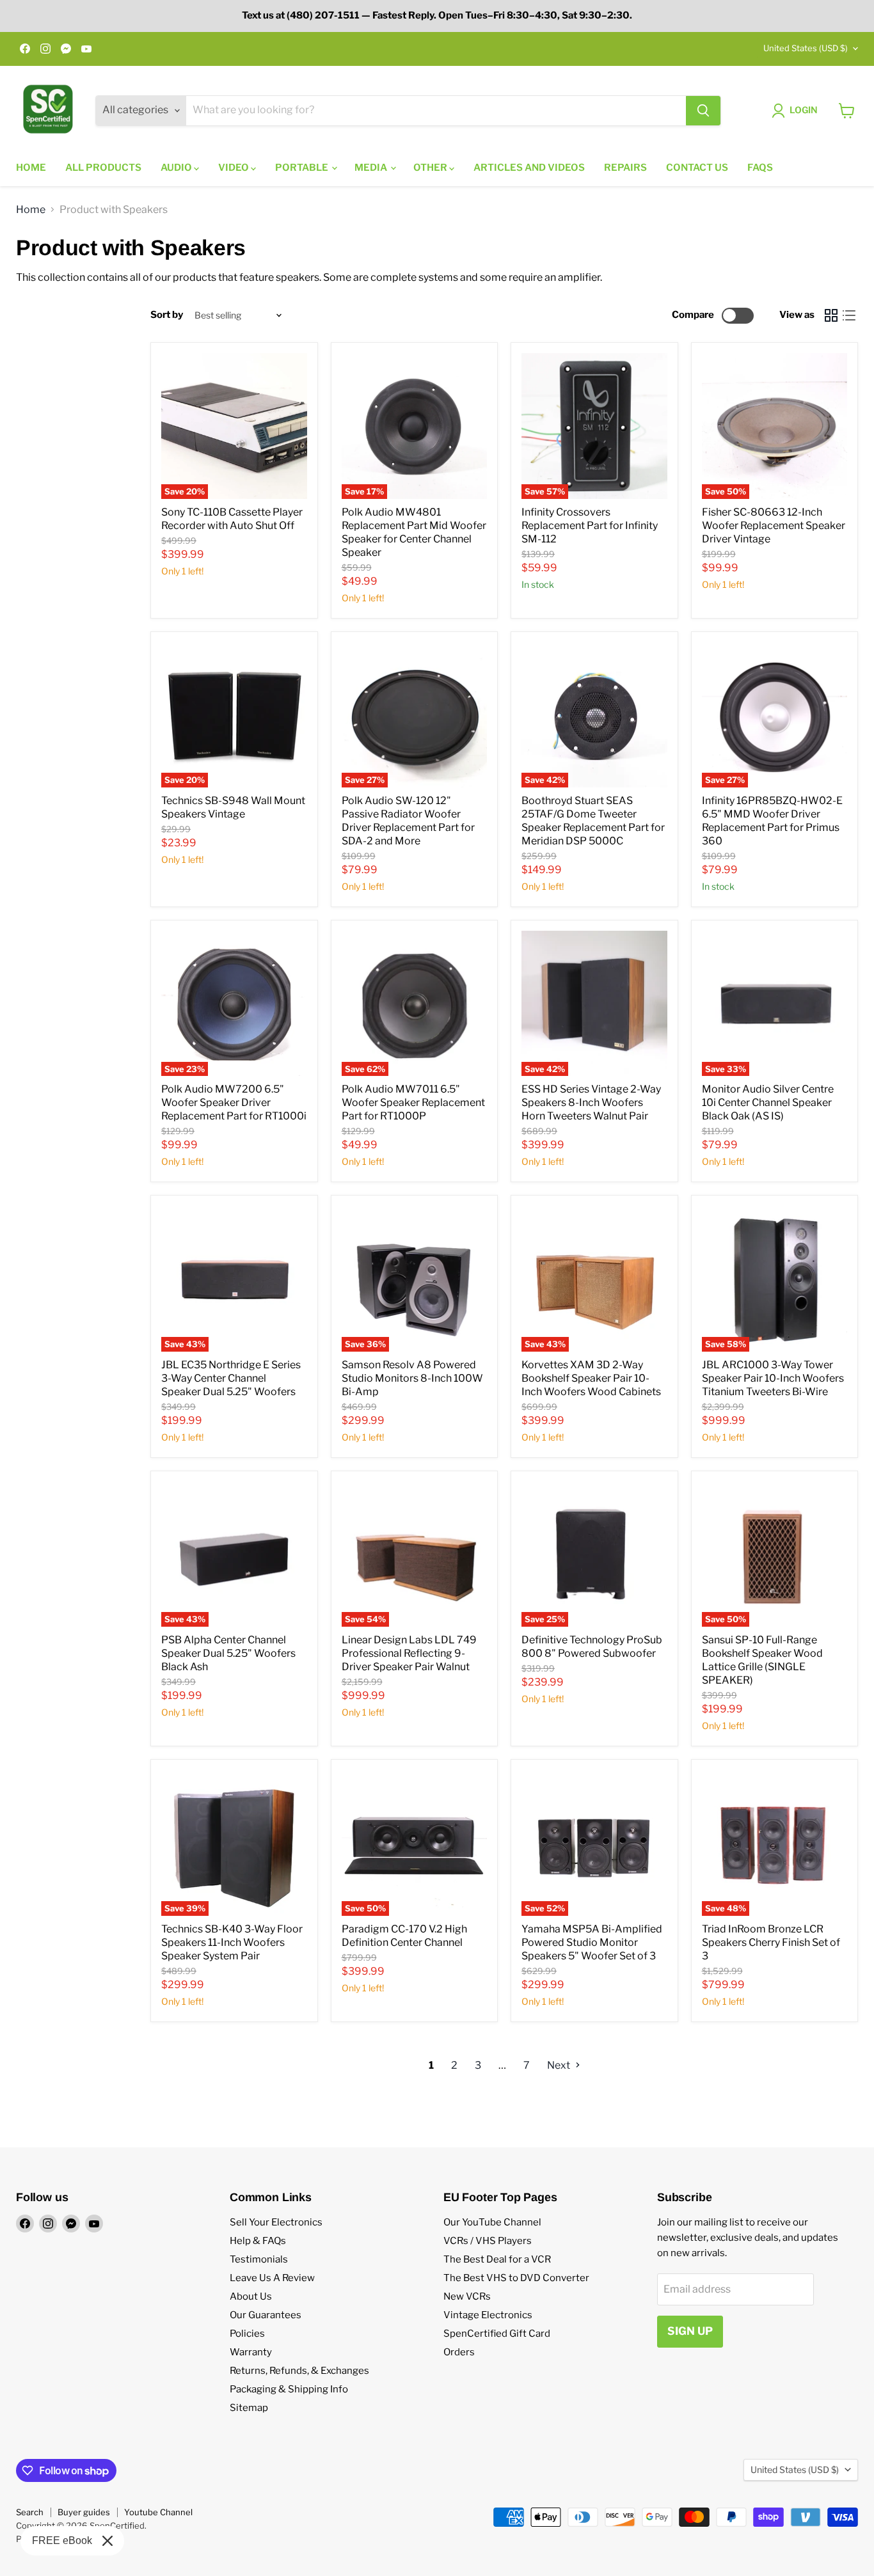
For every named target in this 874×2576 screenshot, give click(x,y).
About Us (251, 2296)
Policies (247, 2334)
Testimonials (259, 2259)
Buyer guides (84, 2512)
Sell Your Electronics (276, 2222)
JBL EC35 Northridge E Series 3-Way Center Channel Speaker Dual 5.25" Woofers (231, 1378)
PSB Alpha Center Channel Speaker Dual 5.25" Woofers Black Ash (228, 1653)
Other (431, 168)
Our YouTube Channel (492, 2222)
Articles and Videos (529, 168)
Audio (177, 168)
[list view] (849, 315)
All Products (103, 168)
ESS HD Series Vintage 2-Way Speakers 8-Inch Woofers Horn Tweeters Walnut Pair (591, 1102)
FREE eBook (62, 2540)
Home (31, 168)
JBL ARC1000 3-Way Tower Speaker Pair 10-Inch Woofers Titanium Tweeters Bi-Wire (773, 1378)
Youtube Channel (158, 2512)
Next (560, 2065)
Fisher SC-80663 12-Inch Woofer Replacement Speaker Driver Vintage (774, 525)
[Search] (703, 111)
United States (806, 48)
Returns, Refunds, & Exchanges (299, 2371)
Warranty (251, 2352)
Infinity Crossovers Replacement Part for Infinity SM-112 (590, 525)
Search (30, 2512)
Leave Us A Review (272, 2278)
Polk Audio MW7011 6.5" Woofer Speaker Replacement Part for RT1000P (413, 1102)
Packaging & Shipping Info (289, 2389)
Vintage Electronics (488, 2315)
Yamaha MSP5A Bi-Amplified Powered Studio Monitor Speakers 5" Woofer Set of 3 (592, 1942)
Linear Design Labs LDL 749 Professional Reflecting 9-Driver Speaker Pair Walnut (409, 1653)
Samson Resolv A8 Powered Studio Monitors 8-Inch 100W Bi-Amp (412, 1378)
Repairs (625, 168)
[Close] (107, 2541)
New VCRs (467, 2296)
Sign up (690, 2331)
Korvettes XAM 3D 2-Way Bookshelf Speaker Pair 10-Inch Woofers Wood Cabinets (591, 1378)
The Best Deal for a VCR (497, 2259)
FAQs (760, 168)
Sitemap (249, 2408)
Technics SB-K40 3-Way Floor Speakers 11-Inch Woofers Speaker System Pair (232, 1942)
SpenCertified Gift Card (497, 2334)
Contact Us (697, 168)
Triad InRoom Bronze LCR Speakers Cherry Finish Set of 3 (771, 1942)
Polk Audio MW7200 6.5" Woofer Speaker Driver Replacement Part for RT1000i (234, 1102)
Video (234, 168)
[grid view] (831, 315)
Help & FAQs (258, 2241)
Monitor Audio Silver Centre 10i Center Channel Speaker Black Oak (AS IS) (768, 1102)
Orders (459, 2352)
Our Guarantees (266, 2315)
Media (372, 168)
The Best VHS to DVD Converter (516, 2278)
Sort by (167, 315)
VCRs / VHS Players (488, 2241)
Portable (303, 168)
